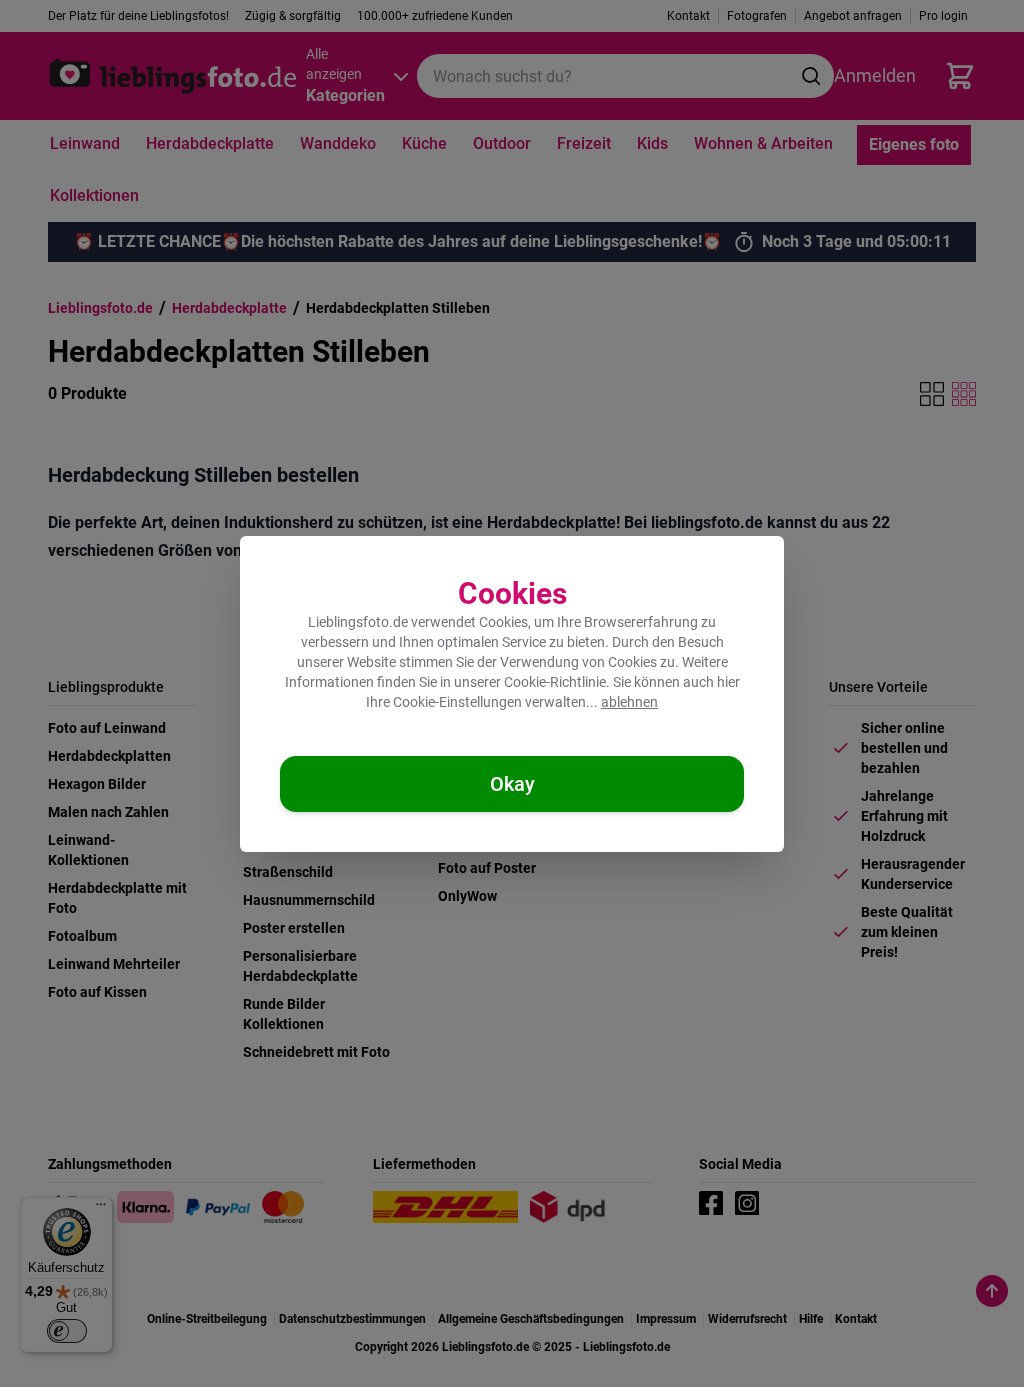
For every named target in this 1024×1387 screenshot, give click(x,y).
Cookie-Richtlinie (555, 682)
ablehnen (629, 702)
